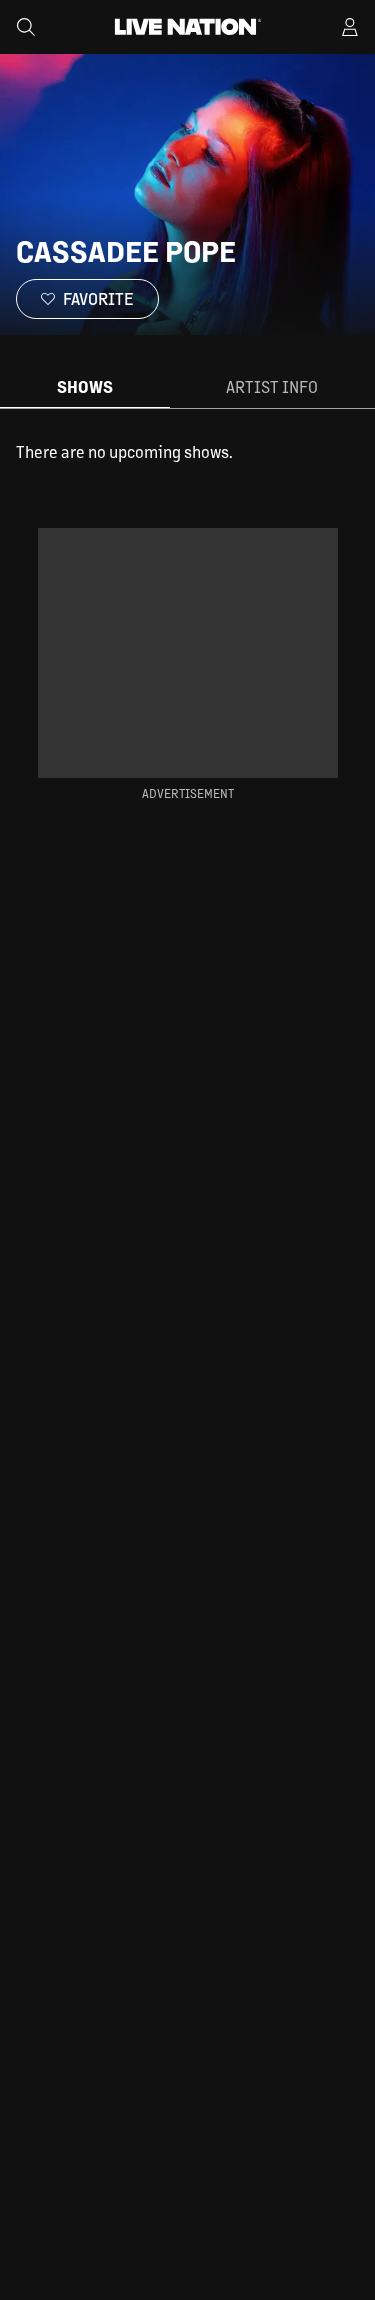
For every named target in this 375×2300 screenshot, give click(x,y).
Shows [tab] (85, 386)
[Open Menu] (350, 27)
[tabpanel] (187, 452)
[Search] (26, 27)
